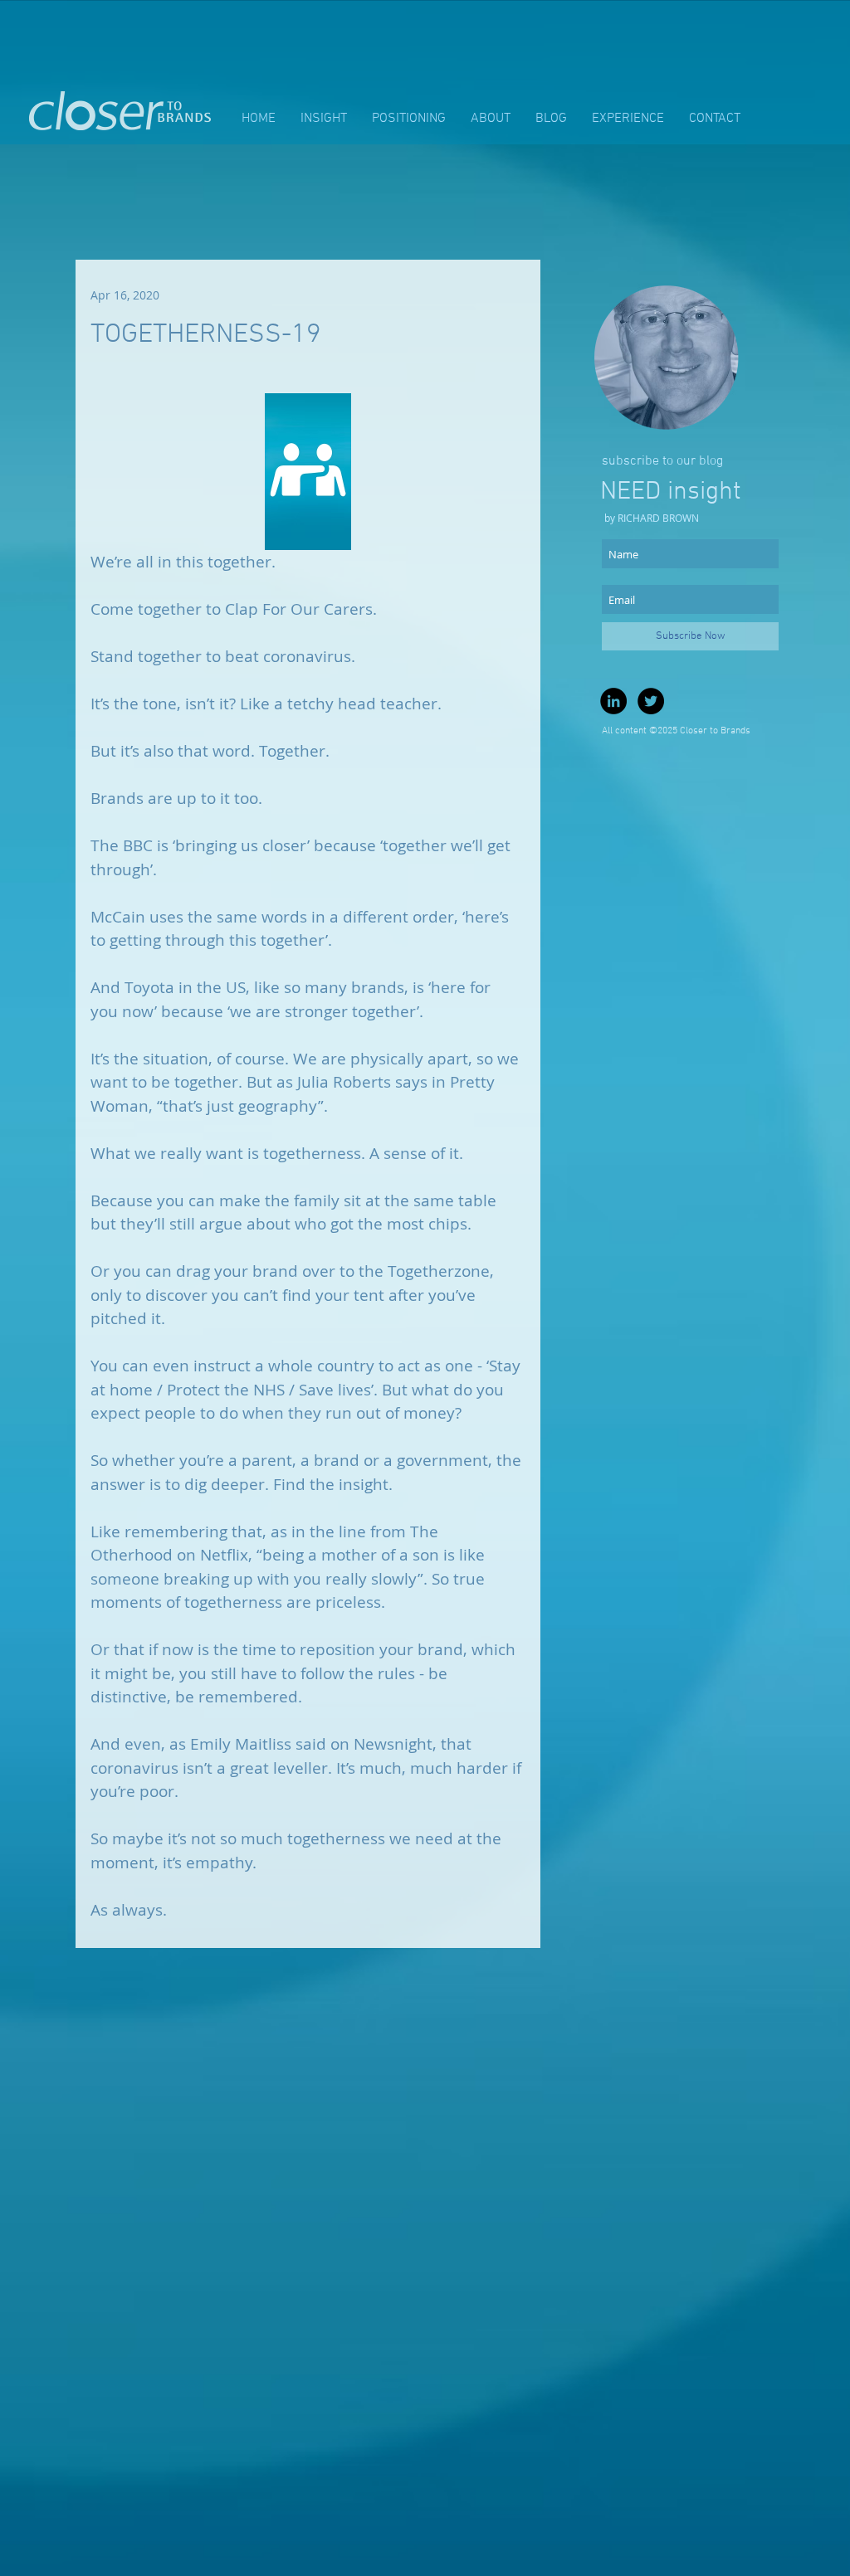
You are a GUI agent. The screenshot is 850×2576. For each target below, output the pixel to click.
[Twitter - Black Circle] (651, 701)
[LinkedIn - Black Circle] (613, 701)
